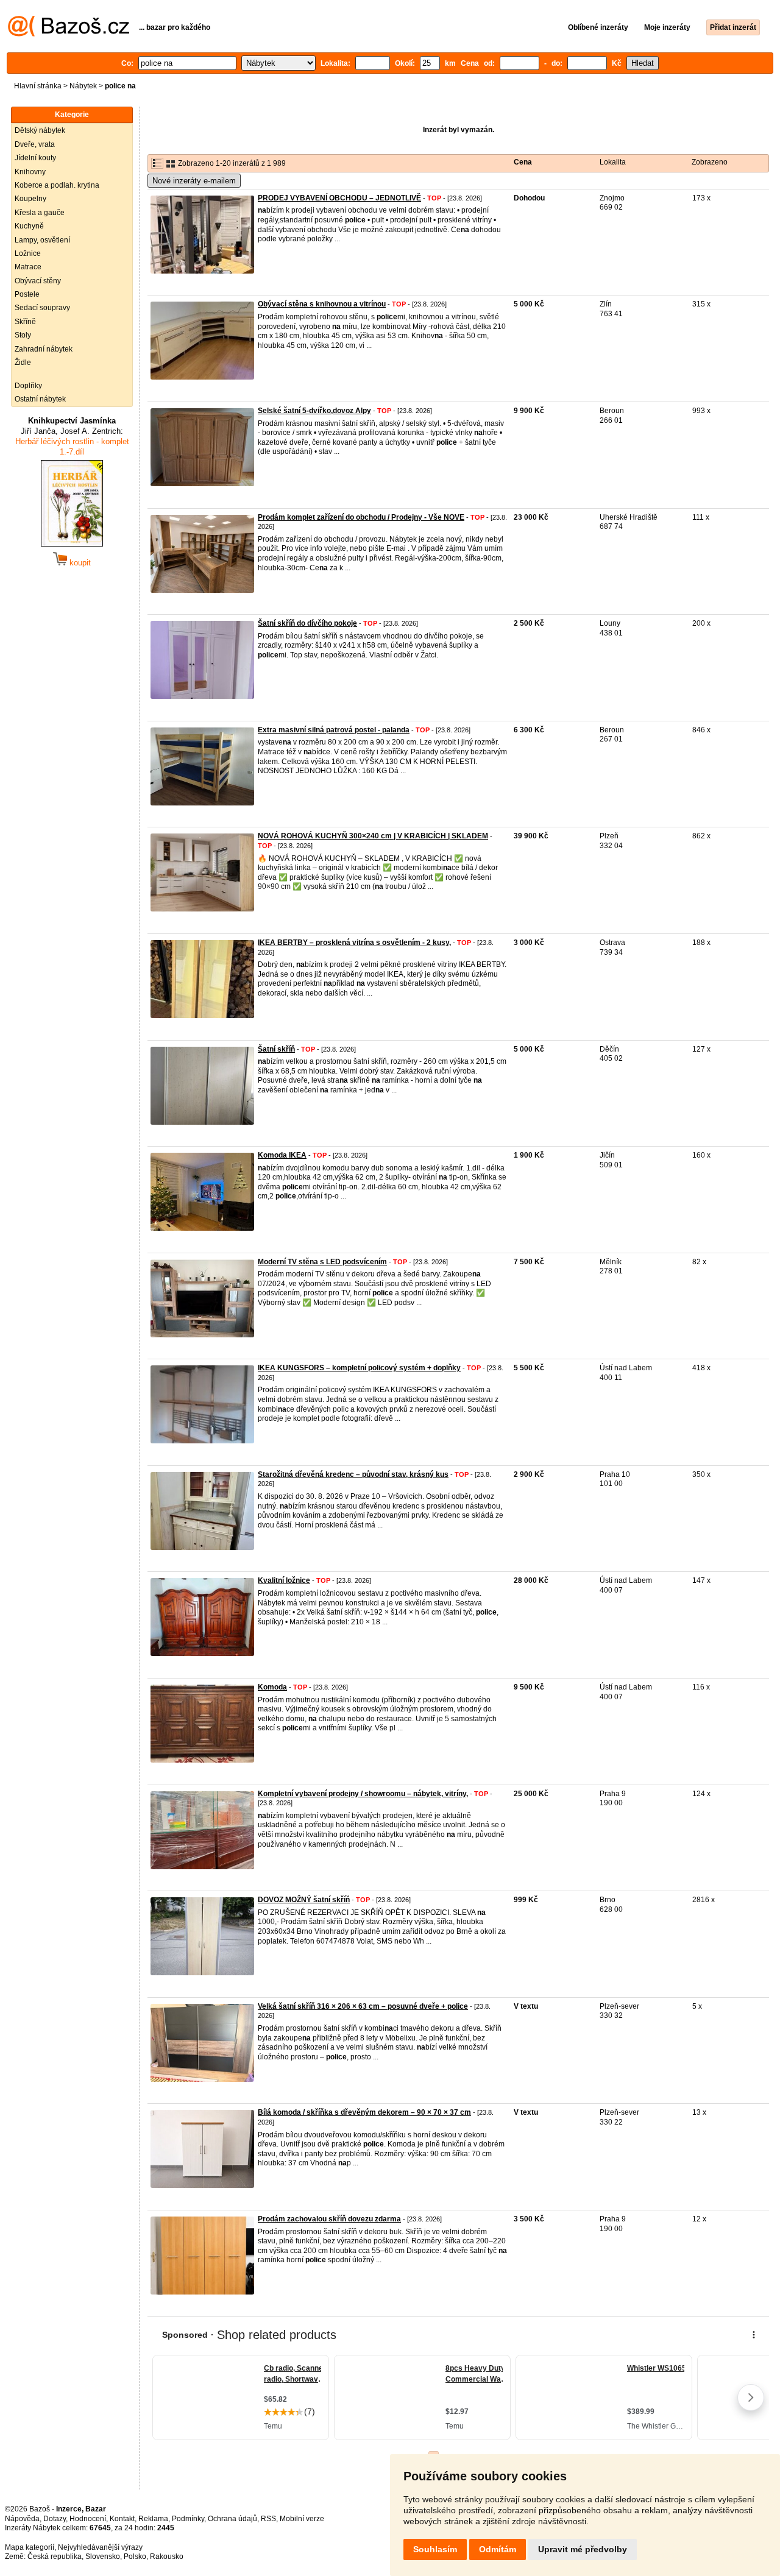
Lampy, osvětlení (42, 240)
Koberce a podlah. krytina (57, 185)
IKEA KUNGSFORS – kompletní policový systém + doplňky (359, 1368)
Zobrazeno (710, 162)
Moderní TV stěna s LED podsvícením (322, 1262)
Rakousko (167, 2557)
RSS (268, 2519)
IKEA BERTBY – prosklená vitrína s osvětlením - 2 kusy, (354, 943)
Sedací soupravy (42, 308)
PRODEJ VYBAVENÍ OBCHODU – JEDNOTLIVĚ (339, 198)
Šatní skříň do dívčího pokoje (307, 623)
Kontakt (122, 2519)
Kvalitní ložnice (284, 1580)
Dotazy (55, 2519)
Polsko (135, 2557)
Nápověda (22, 2519)
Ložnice (28, 253)
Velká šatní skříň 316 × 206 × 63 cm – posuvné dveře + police (363, 2006)
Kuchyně (29, 226)
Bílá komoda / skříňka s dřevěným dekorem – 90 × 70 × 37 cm (364, 2112)
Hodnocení (88, 2519)
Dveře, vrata (35, 144)
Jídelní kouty (35, 158)
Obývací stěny (38, 281)
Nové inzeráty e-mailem (194, 181)
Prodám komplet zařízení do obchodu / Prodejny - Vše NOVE (361, 517)
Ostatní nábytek (40, 399)
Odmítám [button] (498, 2549)
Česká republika (55, 2557)
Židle (23, 363)
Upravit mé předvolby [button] (583, 2549)
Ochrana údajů (232, 2519)
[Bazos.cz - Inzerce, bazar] (69, 34)
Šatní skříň (276, 1049)
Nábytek (83, 86)
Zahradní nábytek (44, 349)
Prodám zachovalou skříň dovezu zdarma (329, 2219)
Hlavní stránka (38, 86)
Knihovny (30, 172)
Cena (523, 162)
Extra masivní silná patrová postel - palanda (334, 730)
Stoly (23, 335)
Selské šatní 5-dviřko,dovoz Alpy (314, 411)
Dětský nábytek (40, 130)
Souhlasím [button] (435, 2549)
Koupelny (30, 199)
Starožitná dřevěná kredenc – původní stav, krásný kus (353, 1474)
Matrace (28, 267)
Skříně (25, 322)
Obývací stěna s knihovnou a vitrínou (322, 304)
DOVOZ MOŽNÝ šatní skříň (304, 1900)
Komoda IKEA (282, 1155)
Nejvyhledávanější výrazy (100, 2547)
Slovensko (103, 2557)
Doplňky (28, 386)
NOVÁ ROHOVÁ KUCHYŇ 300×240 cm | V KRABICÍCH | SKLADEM (373, 836)
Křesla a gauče (40, 213)
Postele (27, 294)
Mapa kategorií (30, 2547)
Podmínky (188, 2519)
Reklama (153, 2519)
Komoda (272, 1687)
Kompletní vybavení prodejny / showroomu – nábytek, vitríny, (363, 1794)
